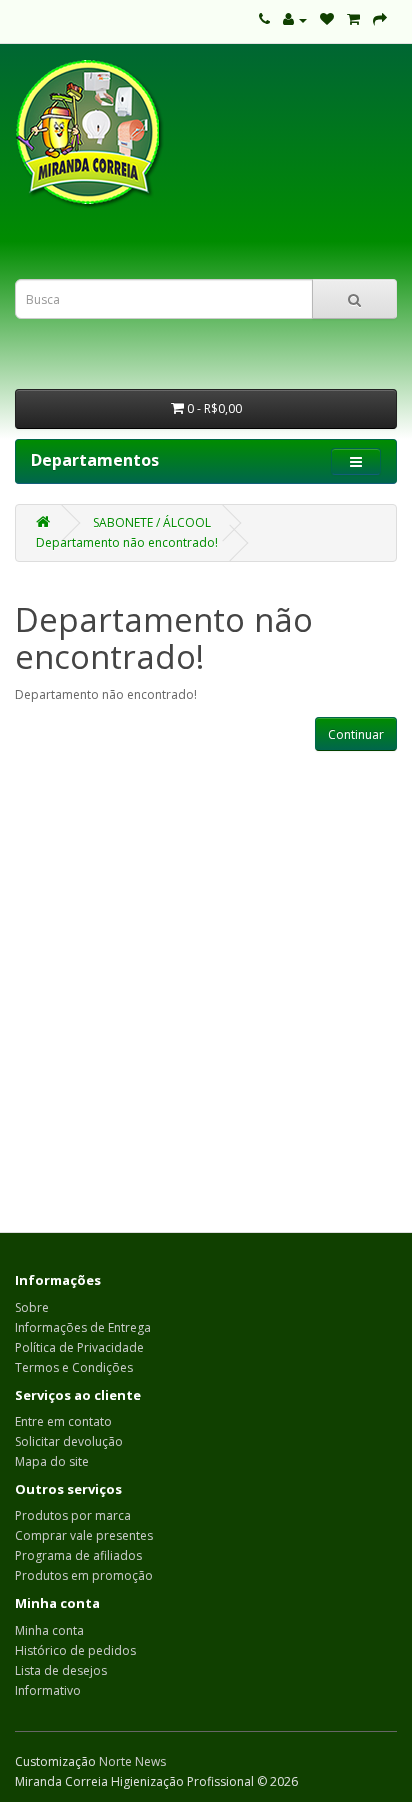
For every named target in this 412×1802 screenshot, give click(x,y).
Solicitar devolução (69, 1441)
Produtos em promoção (84, 1575)
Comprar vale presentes (84, 1535)
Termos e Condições (74, 1367)
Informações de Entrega (83, 1327)
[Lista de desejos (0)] (327, 19)
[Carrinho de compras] (353, 19)
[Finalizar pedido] (380, 19)
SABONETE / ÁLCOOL (152, 522)
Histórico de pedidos (75, 1650)
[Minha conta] (295, 19)
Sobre (32, 1307)
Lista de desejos (61, 1670)
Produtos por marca (73, 1515)
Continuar (356, 734)
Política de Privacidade (79, 1347)
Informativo (48, 1690)
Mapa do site (52, 1461)
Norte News (132, 1761)
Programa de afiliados (78, 1555)
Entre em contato (63, 1421)
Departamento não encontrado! (127, 542)
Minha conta (49, 1630)
